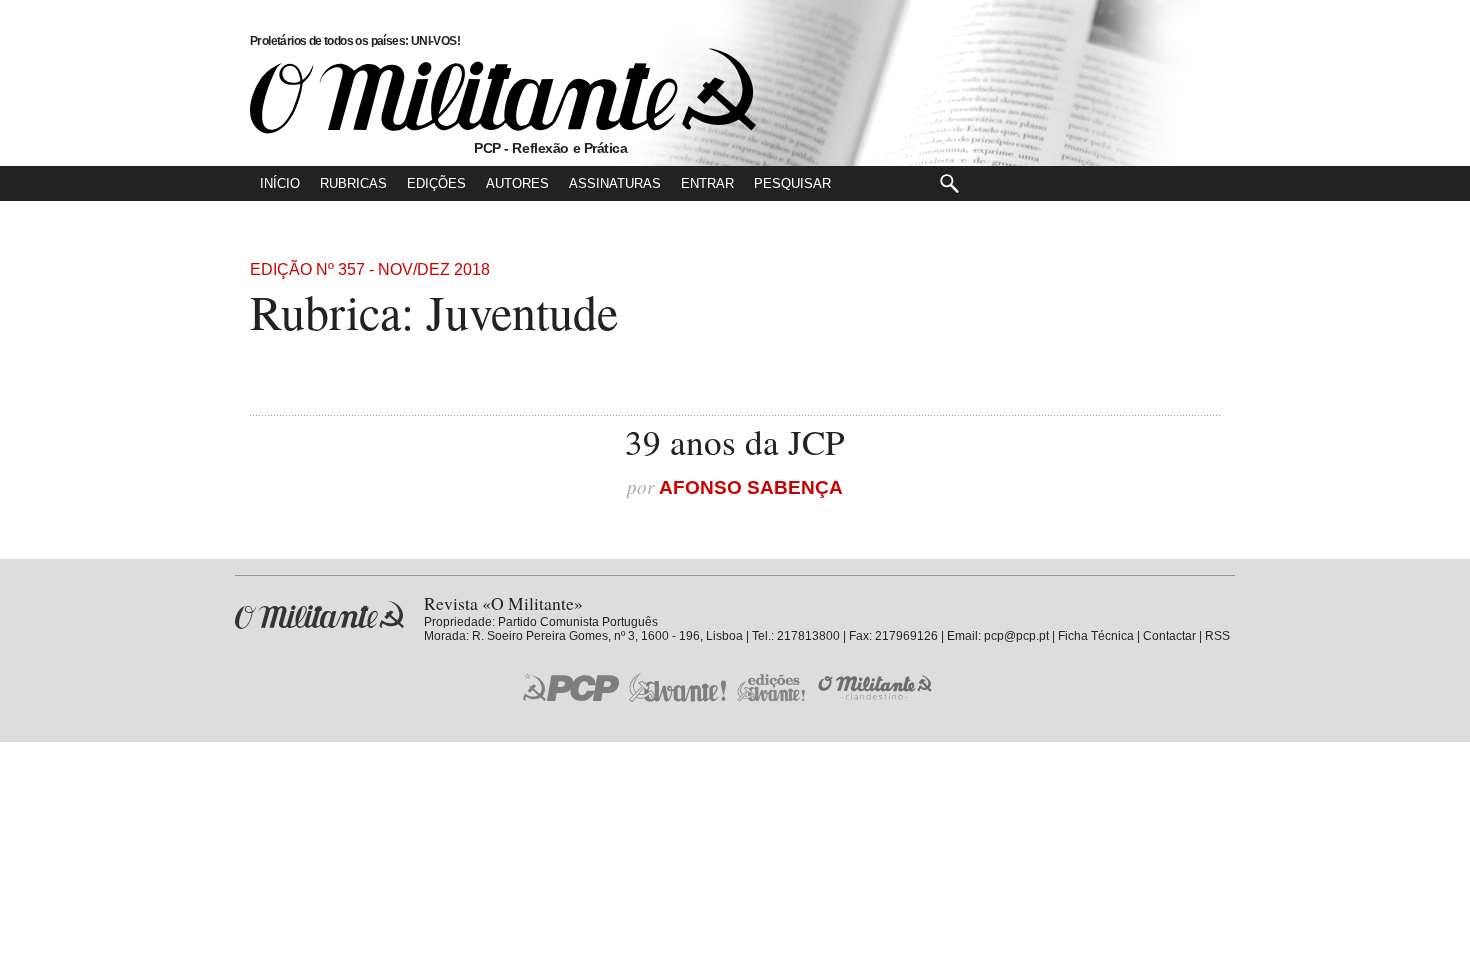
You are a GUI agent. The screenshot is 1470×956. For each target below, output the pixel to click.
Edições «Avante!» (771, 687)
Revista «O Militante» (319, 615)
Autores (517, 183)
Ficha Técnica (1096, 636)
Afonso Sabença (751, 487)
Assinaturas (615, 183)
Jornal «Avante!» (677, 687)
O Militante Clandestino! (877, 687)
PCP (571, 687)
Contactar (1169, 636)
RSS (1217, 636)
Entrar (707, 183)
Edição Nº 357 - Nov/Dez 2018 (370, 269)
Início (280, 183)
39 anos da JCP (735, 441)
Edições (436, 183)
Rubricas (353, 183)
